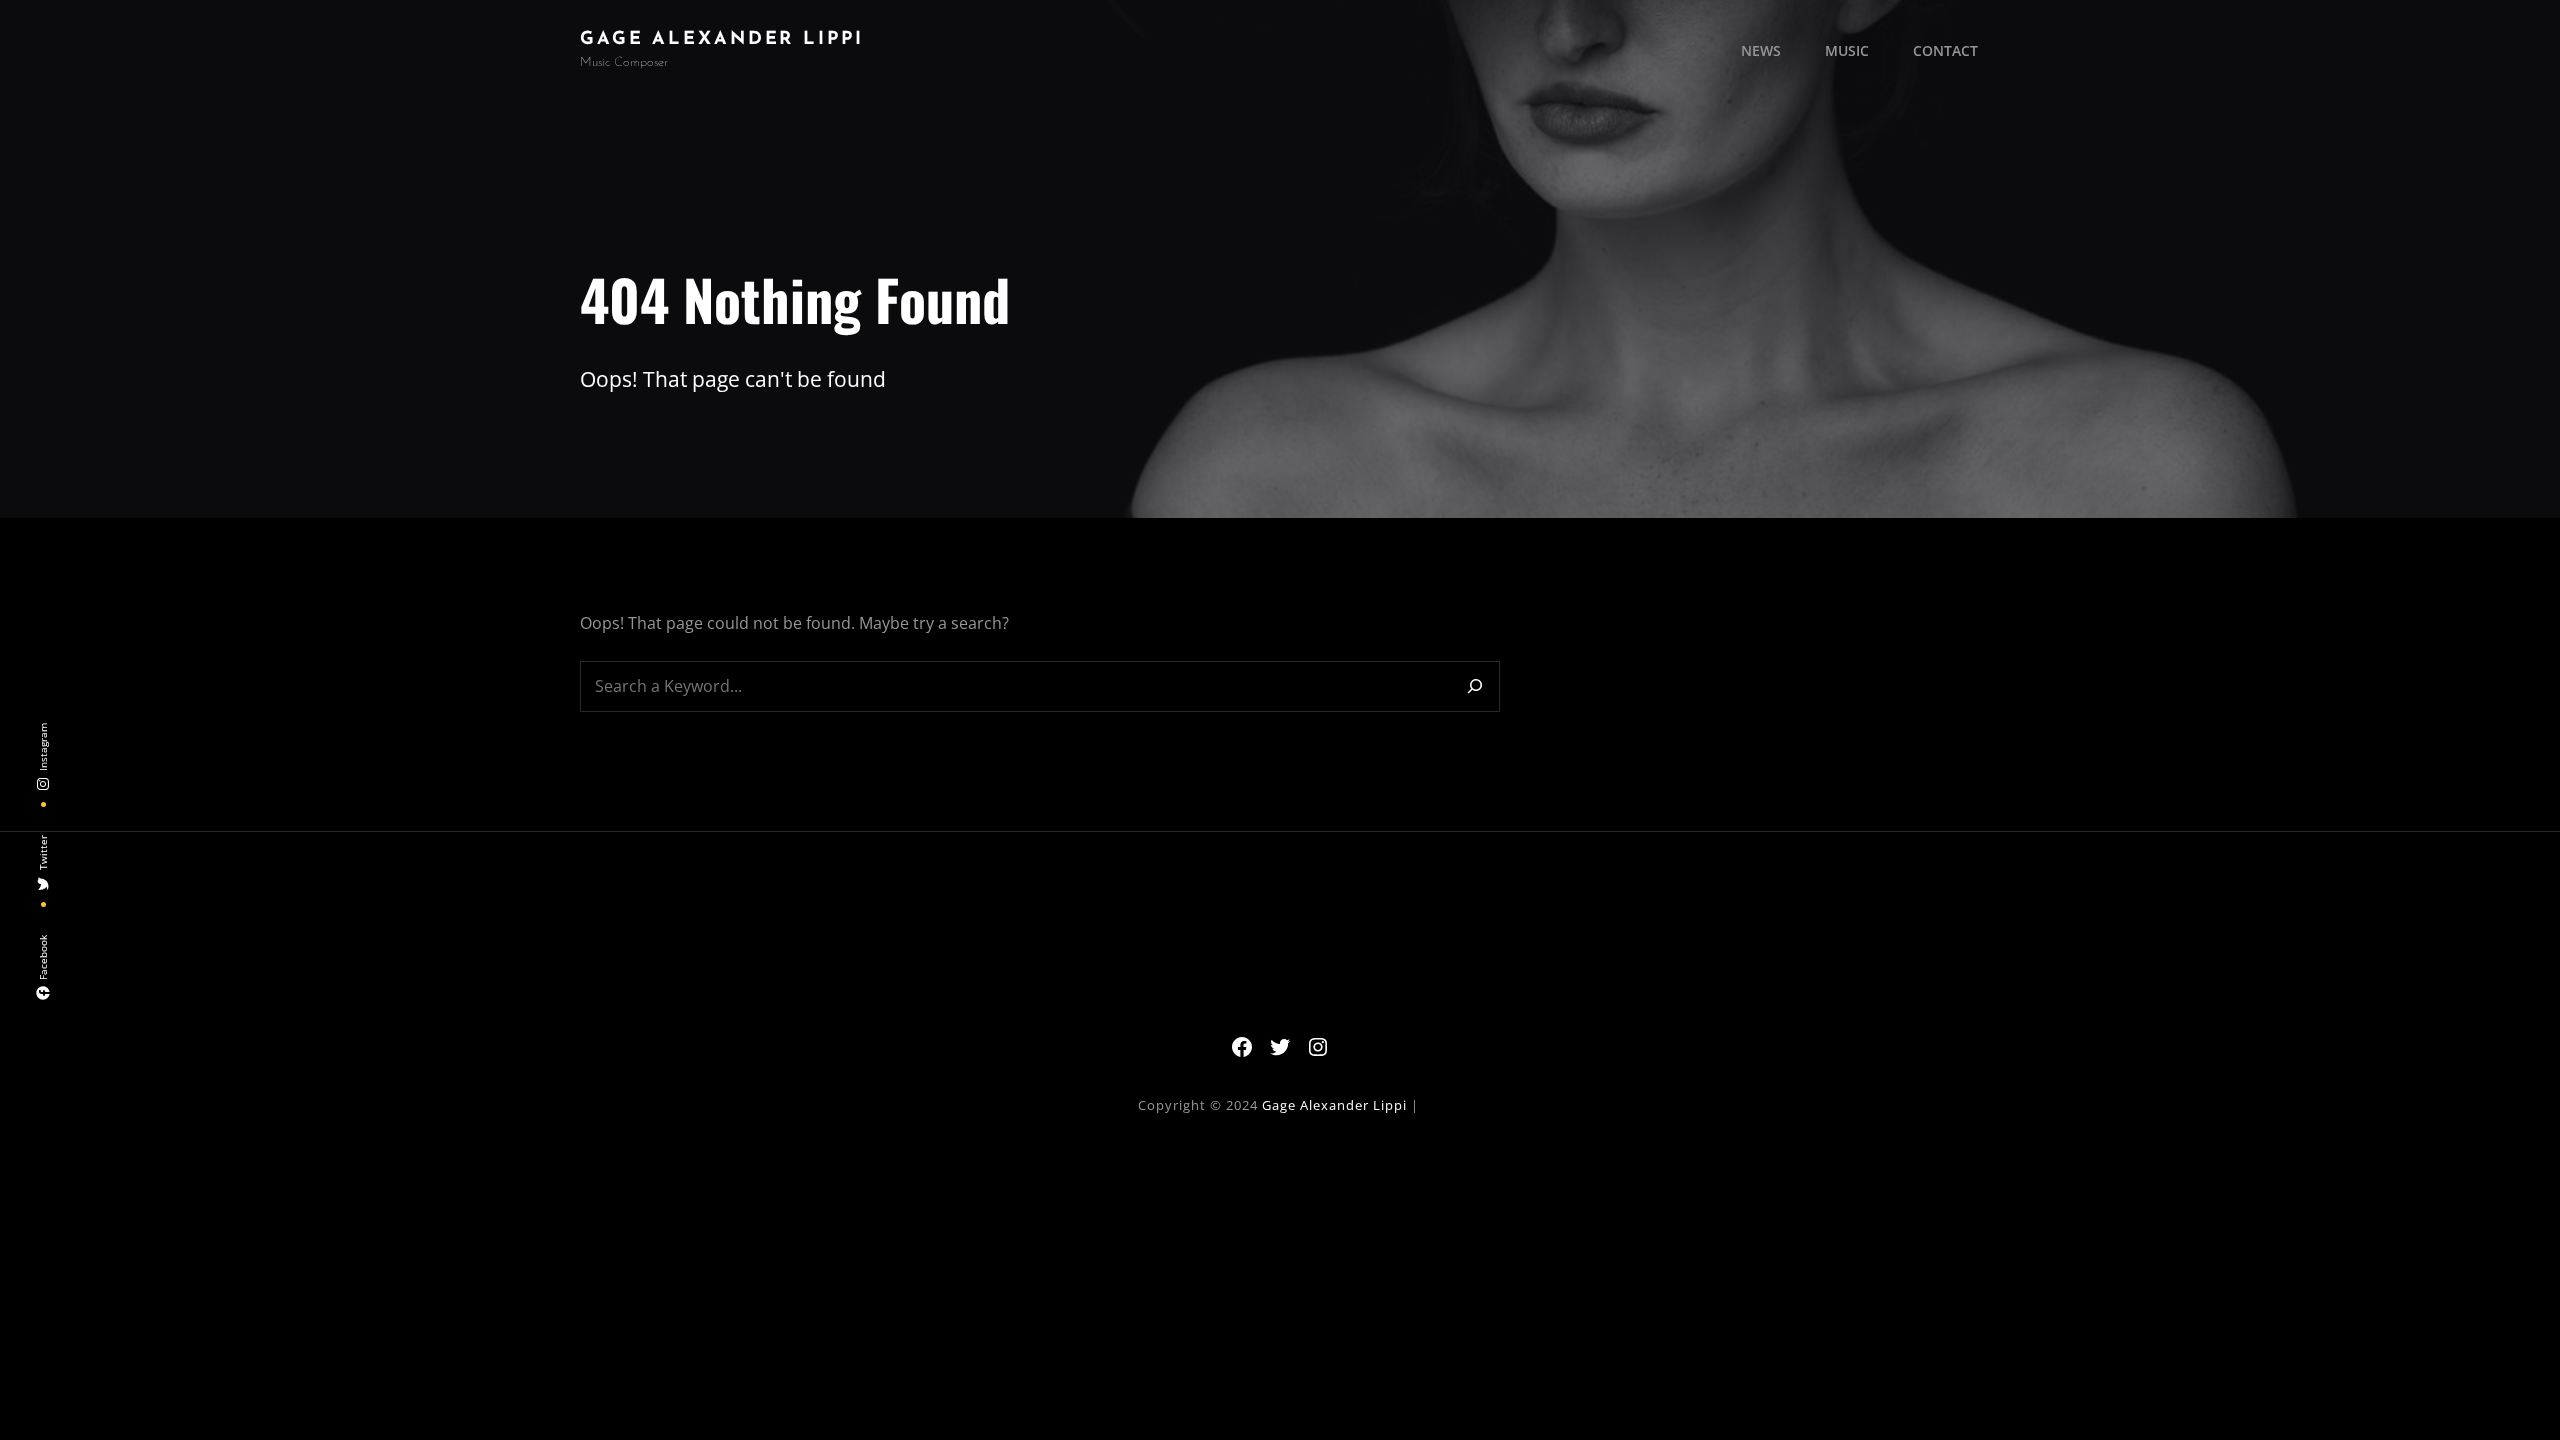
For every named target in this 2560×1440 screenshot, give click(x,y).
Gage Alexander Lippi (722, 40)
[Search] (1475, 686)
